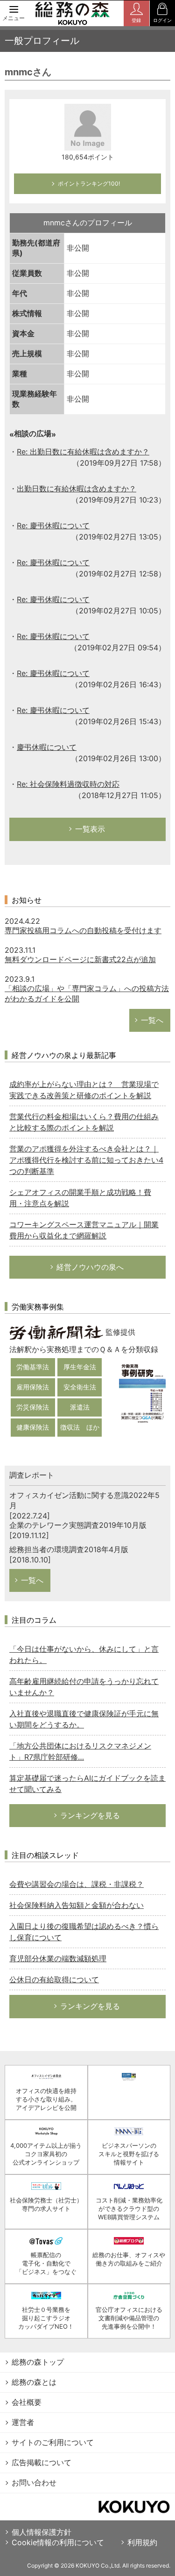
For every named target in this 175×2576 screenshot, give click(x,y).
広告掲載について (42, 2462)
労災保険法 (33, 1407)
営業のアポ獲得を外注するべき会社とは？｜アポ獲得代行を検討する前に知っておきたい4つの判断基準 (86, 1160)
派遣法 (80, 1407)
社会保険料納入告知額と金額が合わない (77, 1905)
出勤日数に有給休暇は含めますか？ (77, 489)
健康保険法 (33, 1427)
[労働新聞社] (56, 1332)
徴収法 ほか (80, 1427)
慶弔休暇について (47, 747)
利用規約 (142, 2542)
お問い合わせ (34, 2482)
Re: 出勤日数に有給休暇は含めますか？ (83, 452)
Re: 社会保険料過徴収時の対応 (68, 784)
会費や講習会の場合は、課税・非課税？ (77, 1884)
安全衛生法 (80, 1387)
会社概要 (27, 2402)
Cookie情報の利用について (58, 2542)
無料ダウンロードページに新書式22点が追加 (80, 959)
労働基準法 (33, 1367)
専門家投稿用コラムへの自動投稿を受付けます (83, 930)
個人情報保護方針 (42, 2532)
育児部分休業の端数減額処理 (58, 1958)
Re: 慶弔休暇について (53, 525)
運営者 (23, 2422)
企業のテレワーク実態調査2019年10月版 (78, 1525)
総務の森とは (34, 2382)
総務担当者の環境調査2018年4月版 (69, 1549)
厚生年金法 (80, 1367)
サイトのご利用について (53, 2442)
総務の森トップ (38, 2362)
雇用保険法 (33, 1387)
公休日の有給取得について (54, 1979)
